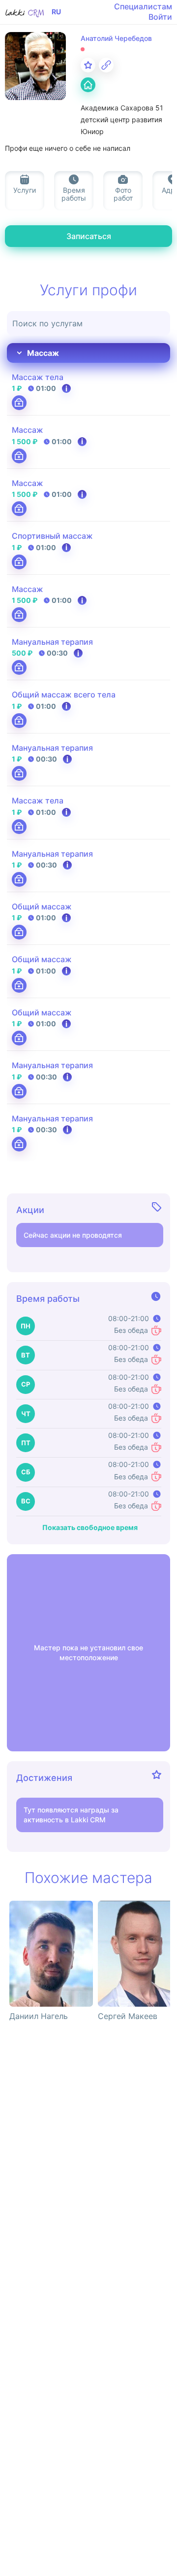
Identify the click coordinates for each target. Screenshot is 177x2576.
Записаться (89, 236)
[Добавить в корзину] (19, 403)
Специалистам (143, 6)
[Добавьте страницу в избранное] (88, 65)
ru (56, 12)
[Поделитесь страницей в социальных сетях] (106, 65)
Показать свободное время (90, 1528)
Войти (160, 17)
